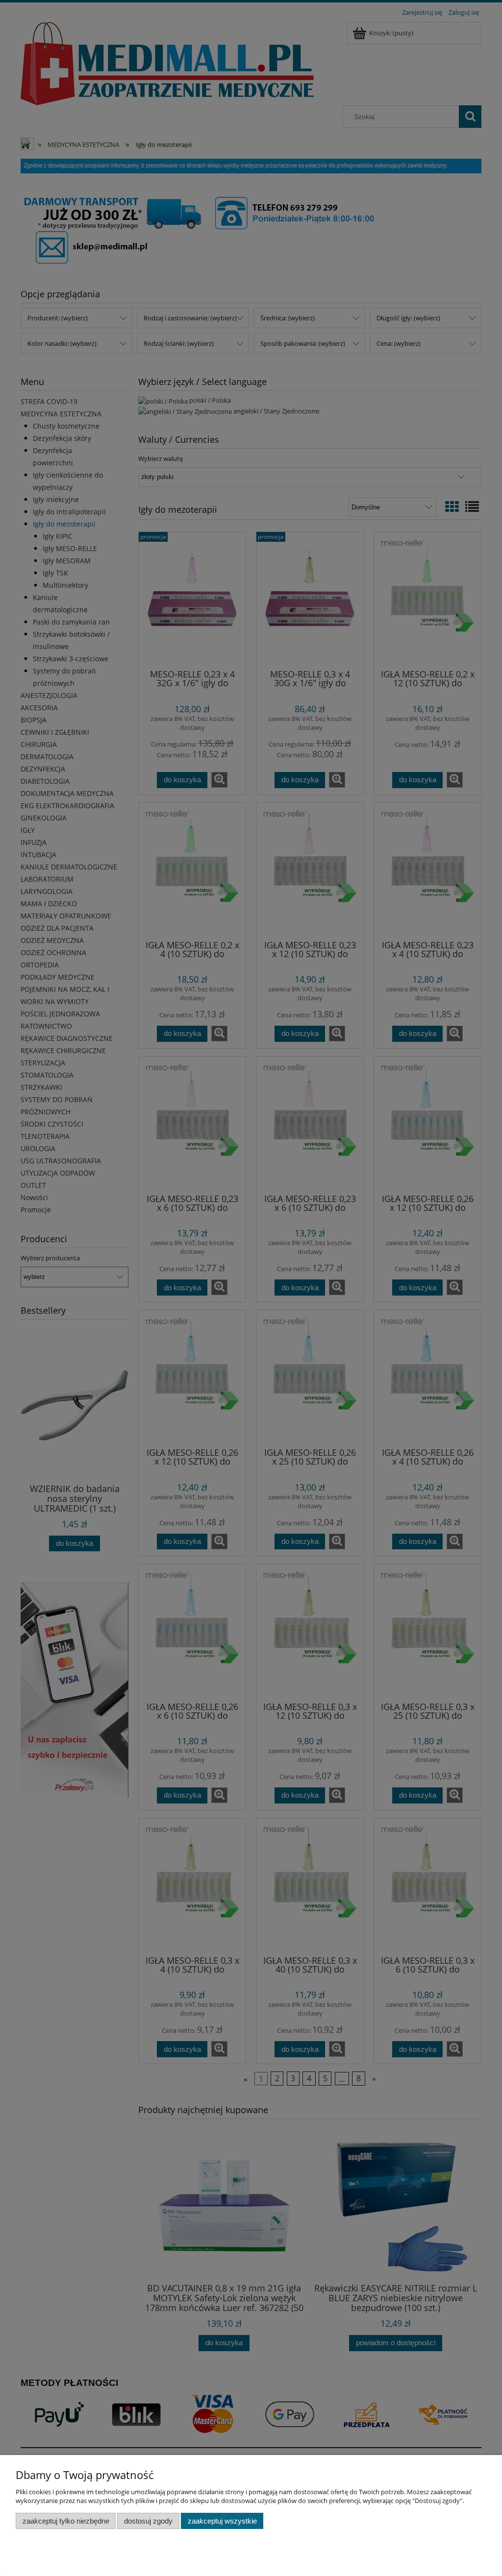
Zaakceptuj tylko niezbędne (66, 2521)
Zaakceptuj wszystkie (222, 2521)
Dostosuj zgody (148, 2521)
